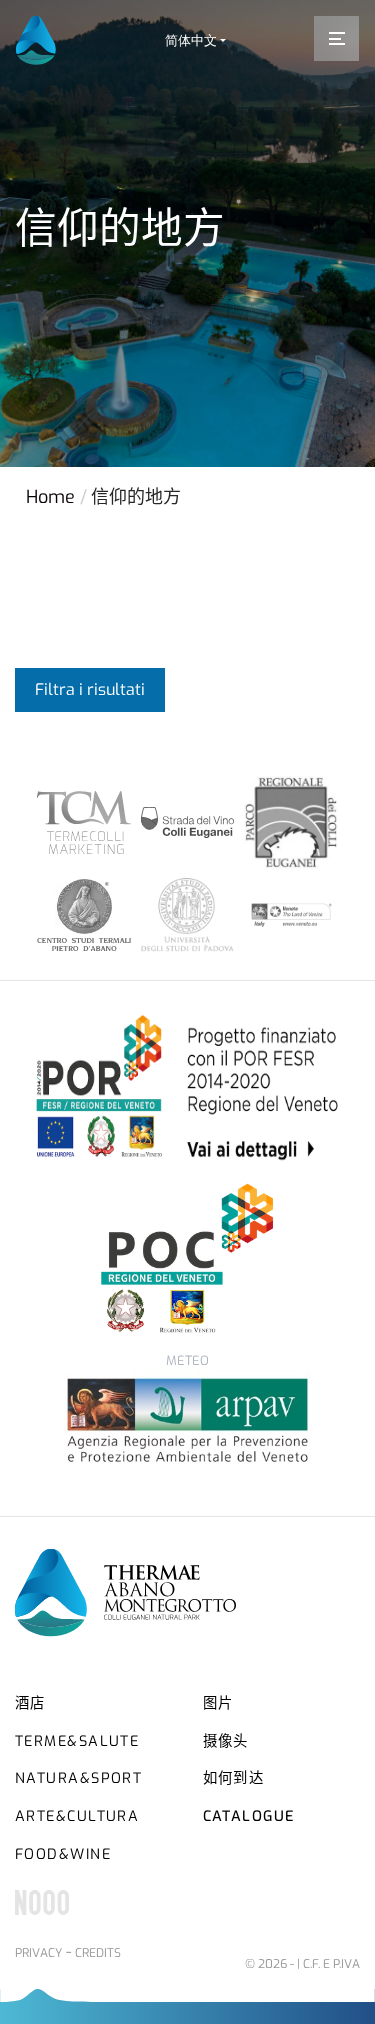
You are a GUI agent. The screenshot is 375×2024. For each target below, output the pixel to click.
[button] (195, 40)
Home (50, 497)
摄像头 (226, 1741)
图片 (218, 1703)
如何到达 (234, 1778)
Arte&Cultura (77, 1816)
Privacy (38, 1953)
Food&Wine (63, 1854)
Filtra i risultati (90, 689)
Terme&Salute (77, 1741)
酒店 (30, 1703)
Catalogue (249, 1816)
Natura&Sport (78, 1778)
